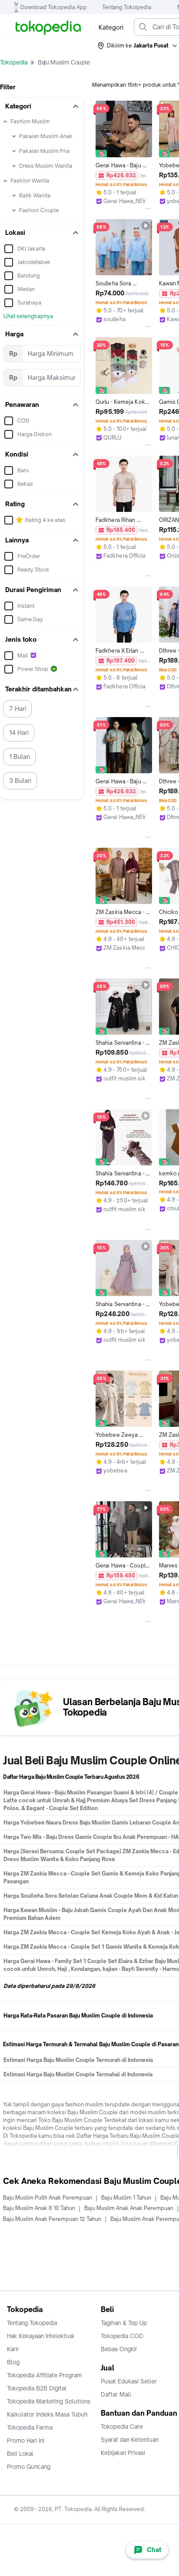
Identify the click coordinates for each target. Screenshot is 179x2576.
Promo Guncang (29, 2467)
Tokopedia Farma (30, 2427)
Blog (13, 2362)
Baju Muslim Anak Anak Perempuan (129, 2208)
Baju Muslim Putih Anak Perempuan (48, 2198)
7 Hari (18, 709)
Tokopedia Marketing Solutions (49, 2401)
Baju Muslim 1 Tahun (126, 2198)
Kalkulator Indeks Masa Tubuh (47, 2414)
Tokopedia (14, 62)
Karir (13, 2349)
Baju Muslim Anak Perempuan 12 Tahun (52, 2219)
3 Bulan (20, 780)
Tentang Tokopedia (127, 7)
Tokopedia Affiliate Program (45, 2375)
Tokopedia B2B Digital (37, 2388)
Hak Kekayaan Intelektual (41, 2336)
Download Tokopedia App (54, 7)
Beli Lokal (20, 2454)
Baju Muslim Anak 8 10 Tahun (39, 2208)
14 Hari (19, 733)
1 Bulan (20, 757)
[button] (138, 46)
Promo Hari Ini (26, 2441)
